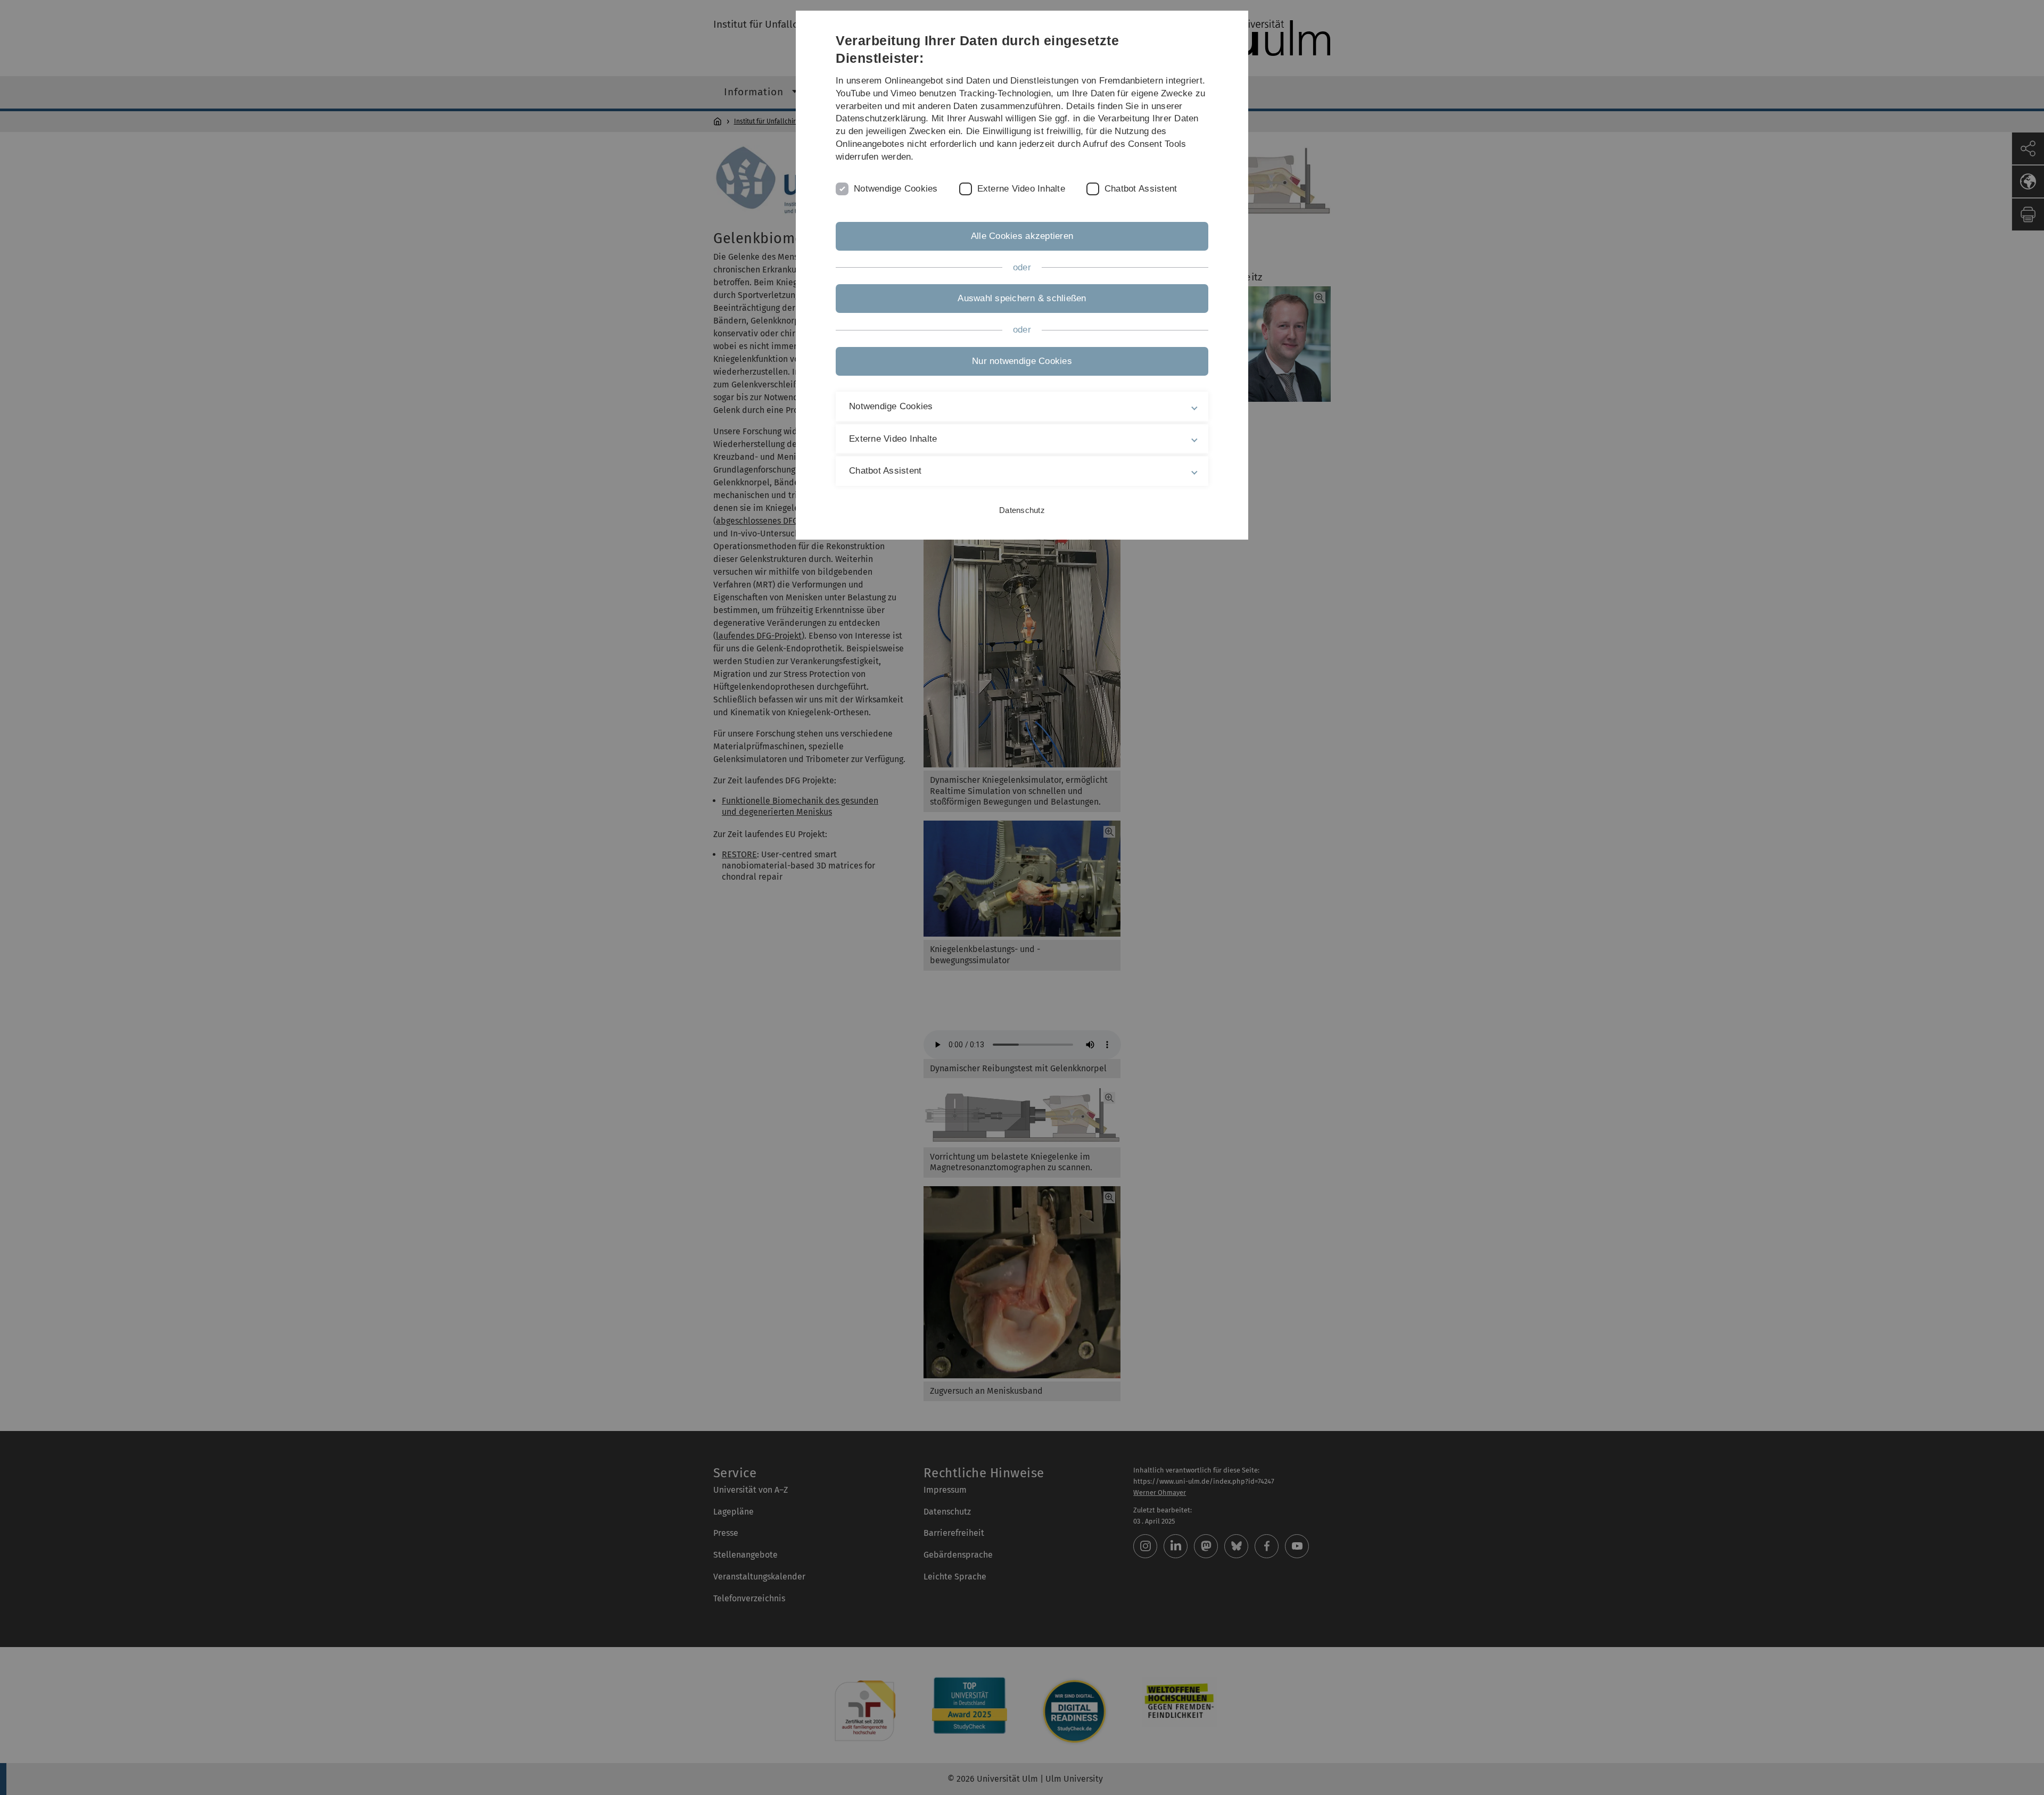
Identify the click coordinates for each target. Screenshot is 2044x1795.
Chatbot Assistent (1141, 189)
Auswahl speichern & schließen (1022, 298)
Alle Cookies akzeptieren (1022, 236)
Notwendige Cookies (896, 189)
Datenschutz (1022, 510)
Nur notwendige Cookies (1022, 361)
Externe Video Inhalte (1021, 189)
